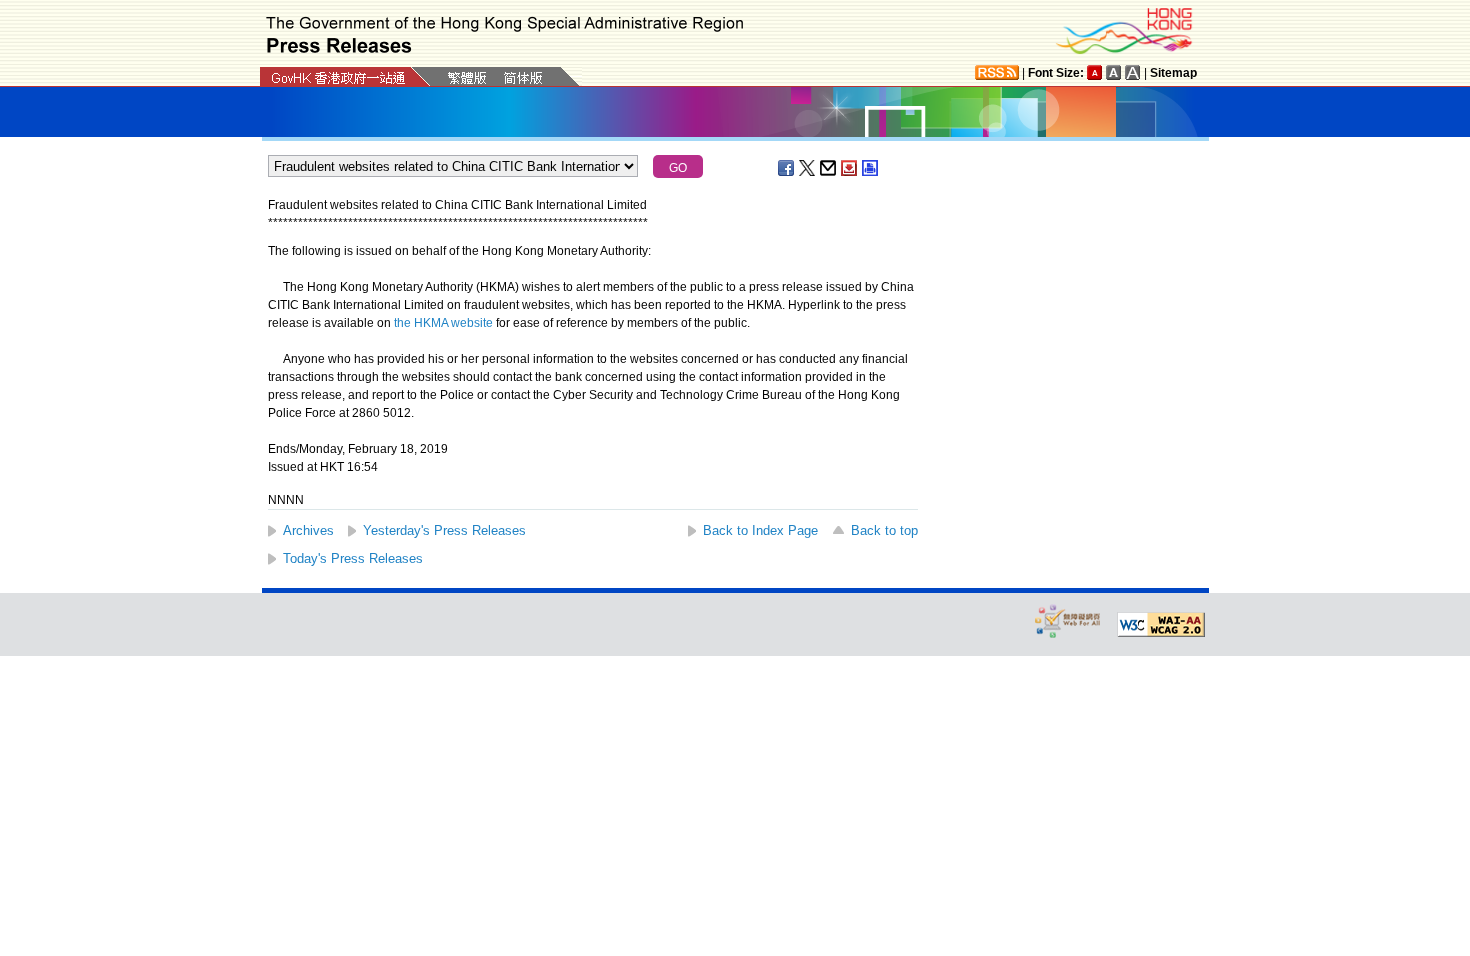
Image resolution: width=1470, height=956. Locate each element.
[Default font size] (1095, 72)
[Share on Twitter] (808, 168)
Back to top (884, 530)
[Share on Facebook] (787, 168)
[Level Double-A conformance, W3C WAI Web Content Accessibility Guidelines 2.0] (1161, 625)
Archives (308, 530)
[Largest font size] (1133, 72)
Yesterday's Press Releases (444, 530)
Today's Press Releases (353, 558)
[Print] (871, 168)
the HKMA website (443, 323)
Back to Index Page (760, 530)
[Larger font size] (1114, 72)
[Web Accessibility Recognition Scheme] (1068, 620)
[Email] (829, 168)
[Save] (850, 168)
